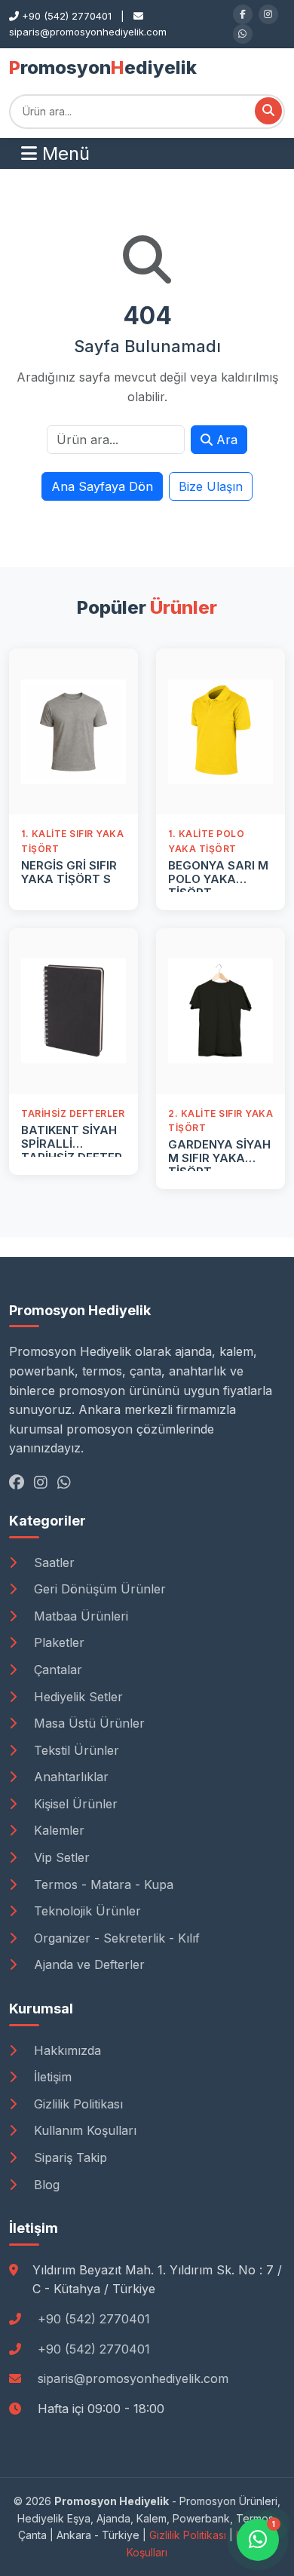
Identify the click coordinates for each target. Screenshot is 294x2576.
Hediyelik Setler (77, 1697)
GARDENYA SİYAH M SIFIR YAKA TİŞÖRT (219, 1158)
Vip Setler (60, 1857)
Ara (225, 440)
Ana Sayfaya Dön (102, 486)
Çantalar (56, 1670)
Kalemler (57, 1830)
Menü (63, 153)
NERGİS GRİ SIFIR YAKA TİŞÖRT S (69, 872)
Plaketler (57, 1642)
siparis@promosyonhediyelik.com (133, 2378)
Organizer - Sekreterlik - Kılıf (115, 1938)
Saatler (52, 1562)
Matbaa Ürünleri (79, 1616)
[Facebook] (243, 14)
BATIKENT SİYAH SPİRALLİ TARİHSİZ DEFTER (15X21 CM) (72, 1150)
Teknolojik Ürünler (86, 1911)
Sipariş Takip (69, 2157)
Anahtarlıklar (69, 1777)
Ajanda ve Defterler (87, 1964)
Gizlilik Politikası (77, 2104)
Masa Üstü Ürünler (87, 1723)
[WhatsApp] (243, 34)
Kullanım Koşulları (83, 2130)
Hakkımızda (66, 2050)
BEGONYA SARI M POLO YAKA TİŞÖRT (218, 879)
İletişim (51, 2077)
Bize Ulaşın (211, 486)
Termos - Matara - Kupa (102, 1884)
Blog (45, 2185)
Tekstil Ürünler (75, 1750)
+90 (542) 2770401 (94, 2319)
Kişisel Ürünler (74, 1804)
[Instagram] (268, 14)
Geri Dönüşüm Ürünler (98, 1589)
